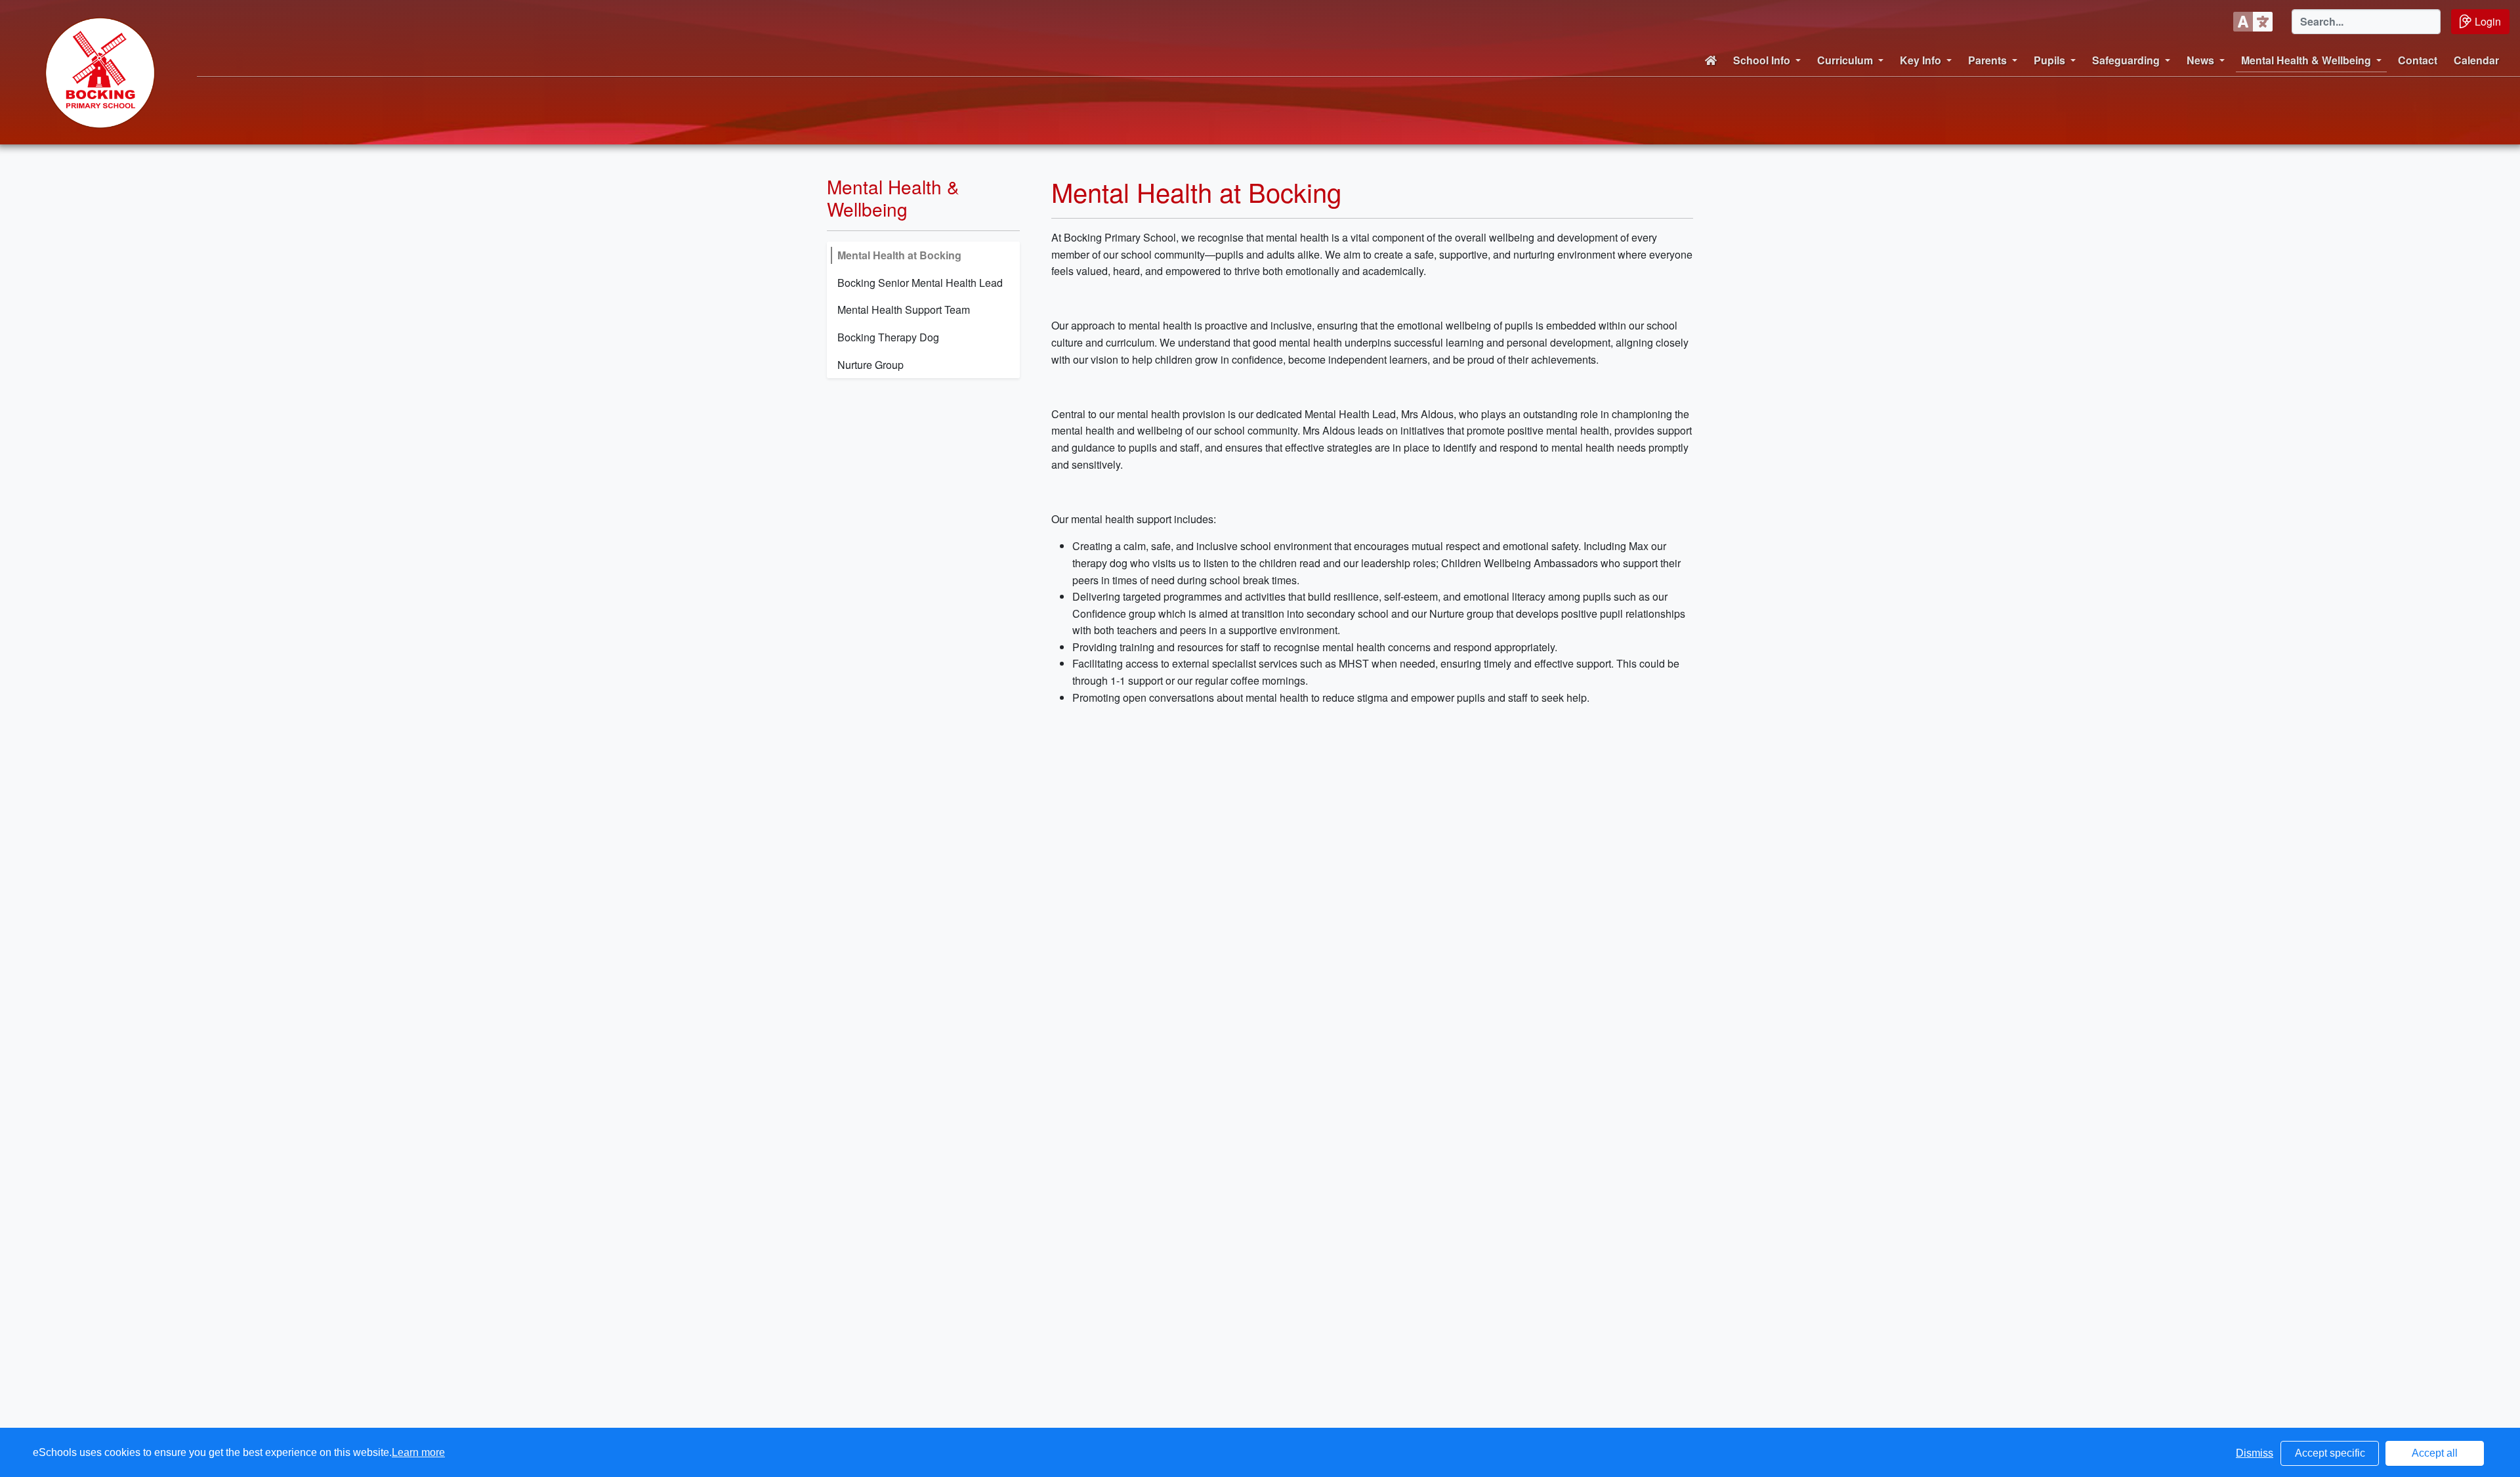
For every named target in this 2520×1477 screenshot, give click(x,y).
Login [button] (2488, 21)
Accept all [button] (2435, 1453)
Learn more (418, 1452)
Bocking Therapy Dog (888, 337)
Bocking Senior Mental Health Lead (920, 283)
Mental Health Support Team (904, 310)
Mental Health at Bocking (899, 255)
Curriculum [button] (1845, 60)
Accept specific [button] (2330, 1453)
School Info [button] (1762, 60)
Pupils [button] (2049, 60)
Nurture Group (871, 365)
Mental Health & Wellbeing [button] (2306, 60)
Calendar (2476, 60)
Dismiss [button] (2255, 1453)
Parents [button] (1987, 60)
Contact (2418, 60)
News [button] (2200, 60)
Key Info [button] (1921, 60)
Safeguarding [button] (2126, 60)
